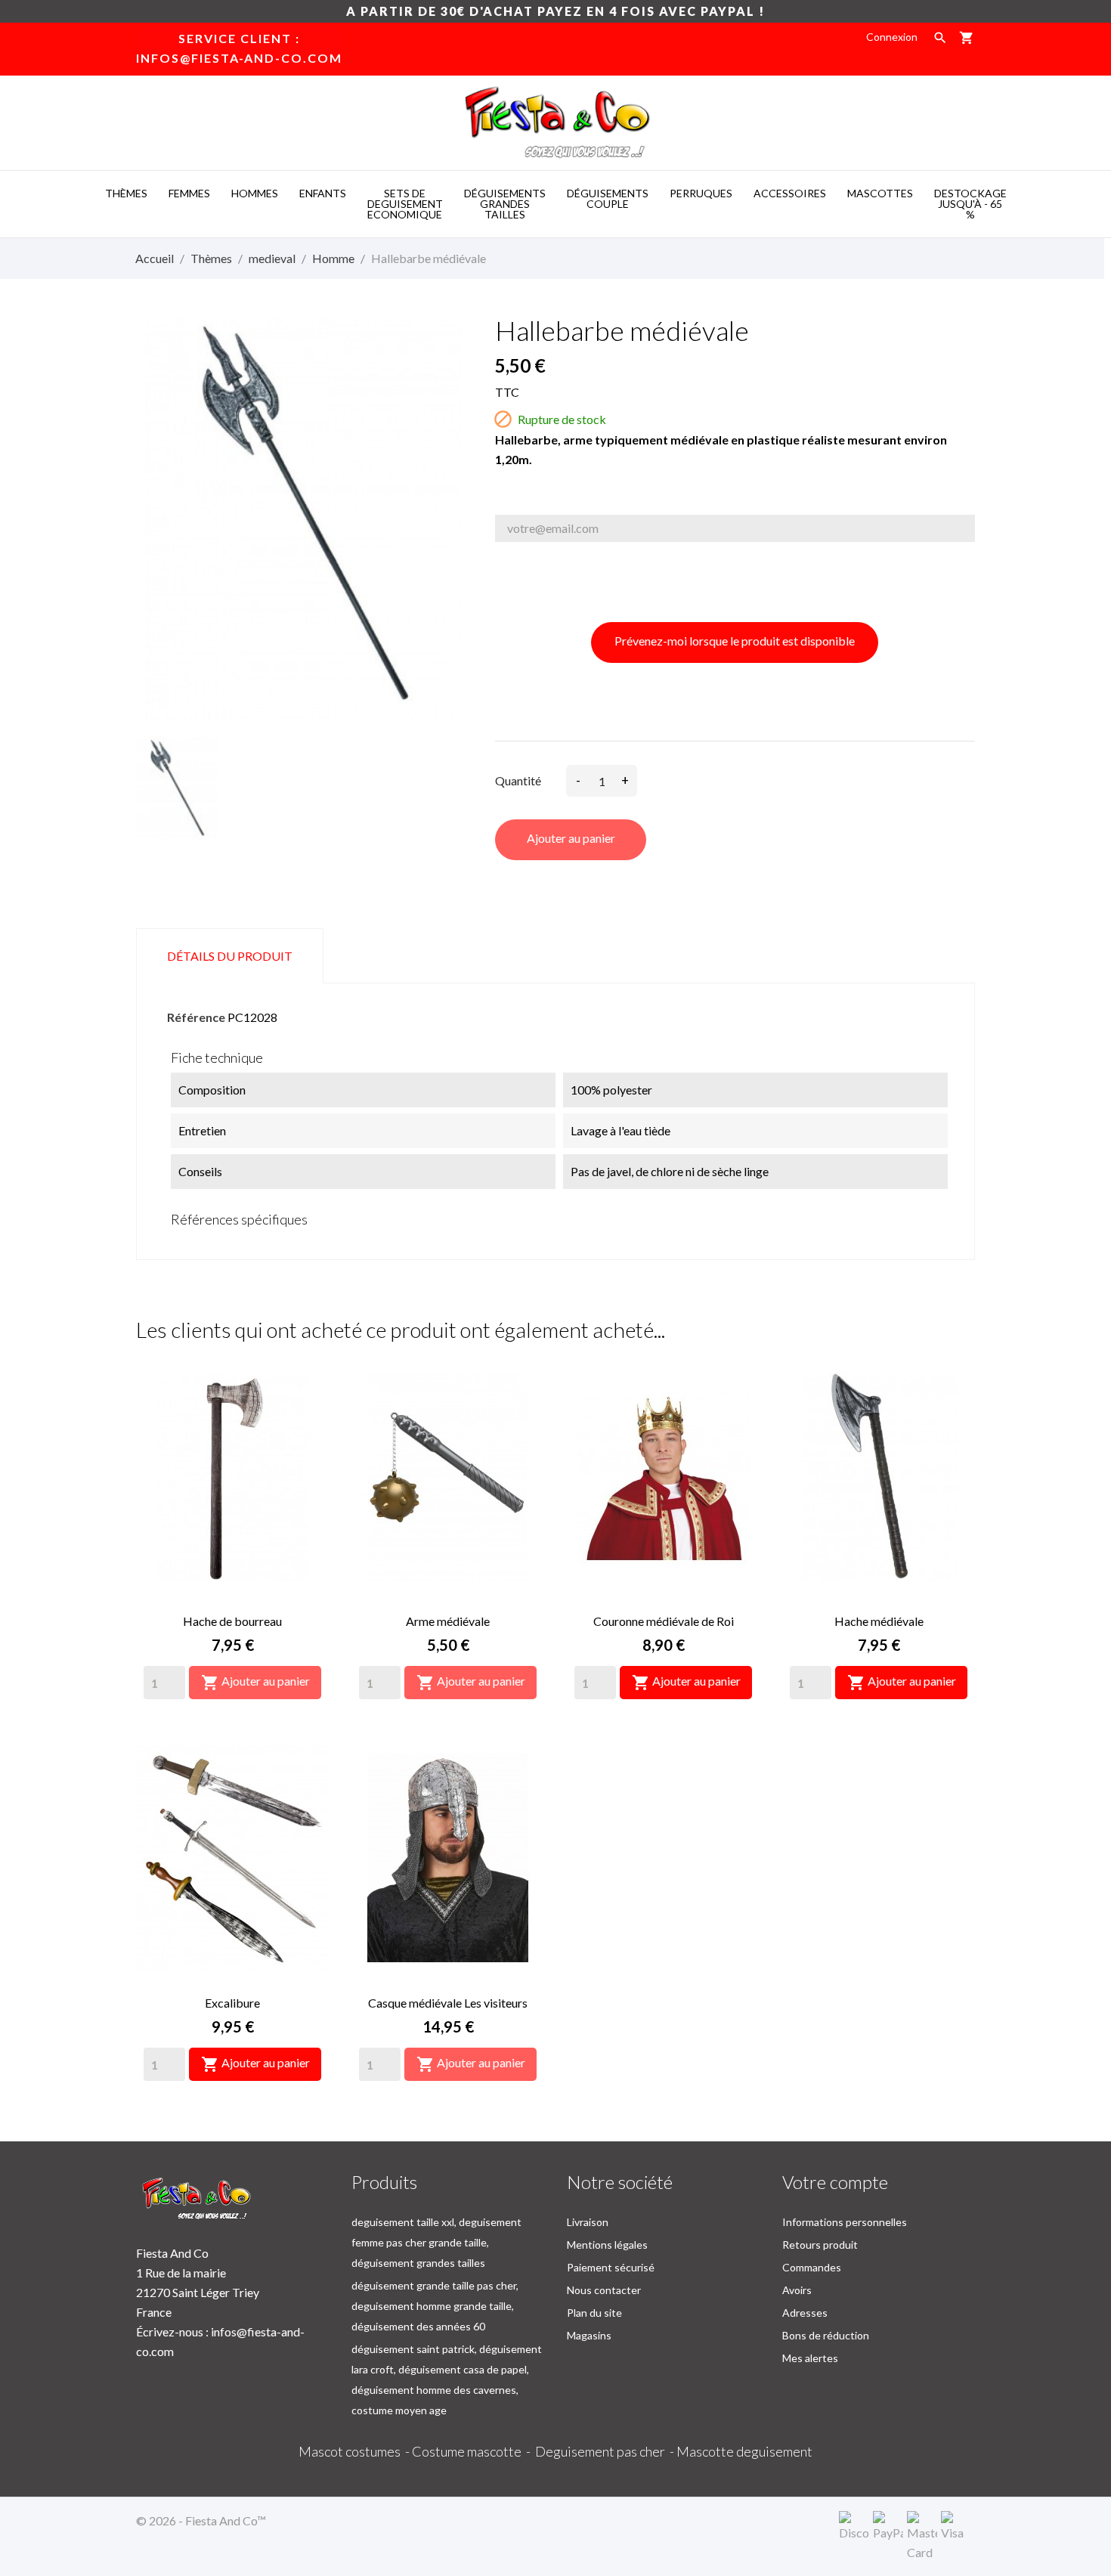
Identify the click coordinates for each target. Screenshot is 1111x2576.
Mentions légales (607, 2245)
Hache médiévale (879, 1621)
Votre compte (835, 2182)
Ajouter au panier (571, 838)
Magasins (589, 2335)
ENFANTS (323, 193)
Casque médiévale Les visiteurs (448, 2003)
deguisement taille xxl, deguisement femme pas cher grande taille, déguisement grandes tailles (436, 2242)
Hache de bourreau (232, 1621)
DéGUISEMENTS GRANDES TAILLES (505, 204)
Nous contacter (604, 2290)
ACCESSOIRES (790, 193)
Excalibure (232, 2003)
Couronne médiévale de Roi (664, 1621)
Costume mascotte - (473, 2451)
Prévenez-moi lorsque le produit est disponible (735, 641)
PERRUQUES (701, 193)
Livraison (588, 2222)
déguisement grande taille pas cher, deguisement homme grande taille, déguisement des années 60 (435, 2306)
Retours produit (820, 2245)
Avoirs (797, 2290)
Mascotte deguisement (744, 2451)
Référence (196, 1017)
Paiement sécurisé (611, 2267)
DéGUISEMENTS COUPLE (608, 198)
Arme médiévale (448, 1621)
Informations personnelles (845, 2222)
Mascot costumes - (355, 2451)
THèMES (126, 193)
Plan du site (594, 2313)
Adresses (805, 2313)
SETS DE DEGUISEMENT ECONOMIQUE (405, 204)
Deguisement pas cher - (606, 2451)
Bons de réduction (826, 2335)
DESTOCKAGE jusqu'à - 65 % (970, 204)
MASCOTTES (880, 193)
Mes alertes (810, 2358)
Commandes (812, 2267)
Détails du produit (230, 956)
